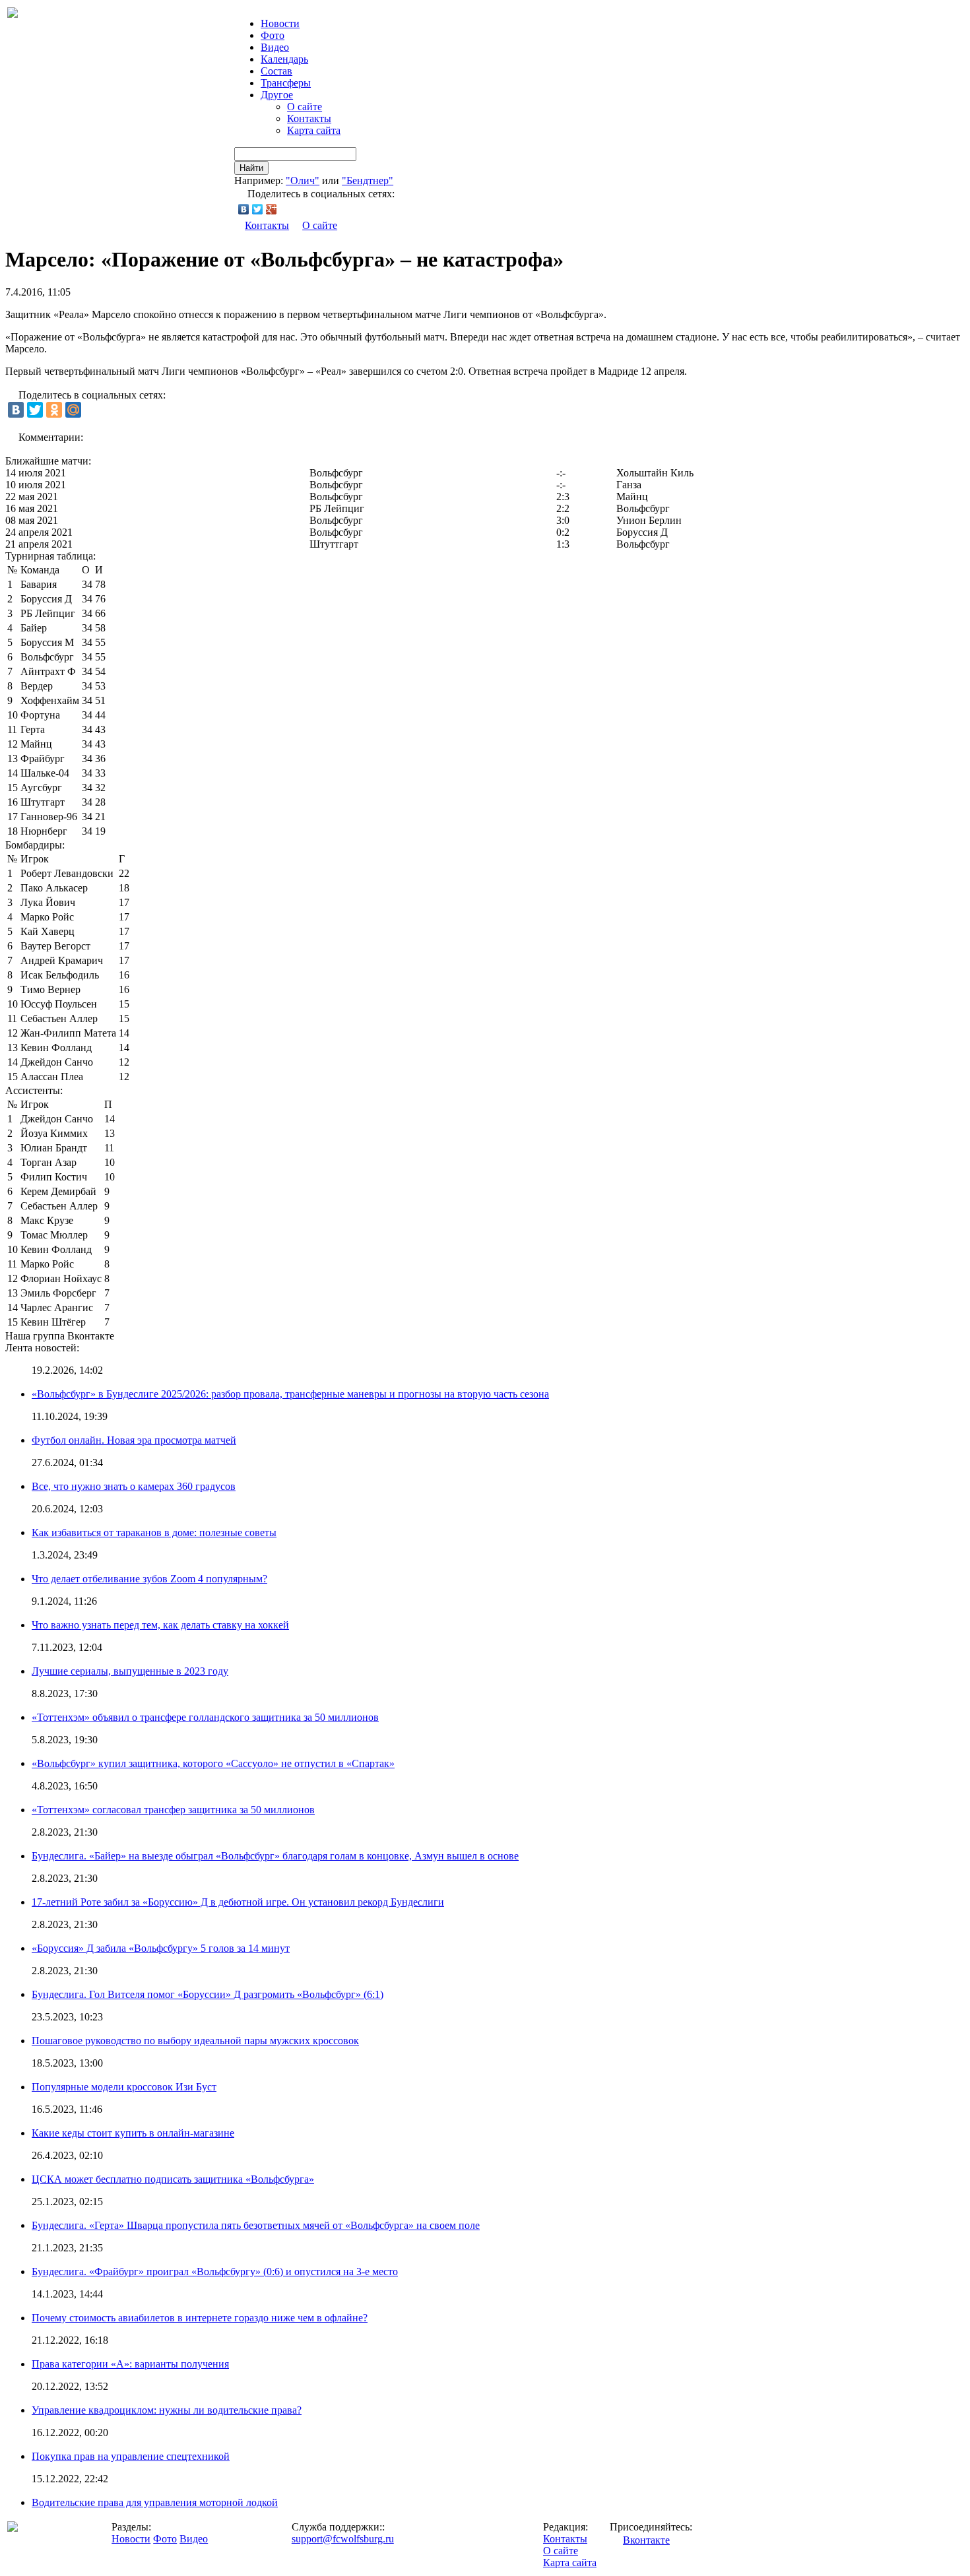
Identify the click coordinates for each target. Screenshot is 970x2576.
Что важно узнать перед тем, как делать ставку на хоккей (160, 1625)
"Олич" (303, 180)
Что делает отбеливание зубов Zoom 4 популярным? (149, 1579)
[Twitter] (258, 209)
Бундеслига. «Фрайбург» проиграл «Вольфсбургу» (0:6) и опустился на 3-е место (215, 2271)
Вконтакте (646, 2540)
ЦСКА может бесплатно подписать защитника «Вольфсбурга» (173, 2179)
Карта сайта (314, 130)
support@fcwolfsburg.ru (343, 2539)
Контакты (309, 118)
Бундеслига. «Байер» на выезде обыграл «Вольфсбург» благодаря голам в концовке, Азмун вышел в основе (275, 1856)
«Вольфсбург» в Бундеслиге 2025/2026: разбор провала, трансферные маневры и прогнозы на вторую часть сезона (290, 1394)
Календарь (284, 59)
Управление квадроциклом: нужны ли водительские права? (167, 2410)
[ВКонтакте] (244, 209)
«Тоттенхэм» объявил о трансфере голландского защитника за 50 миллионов (205, 1717)
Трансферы (286, 83)
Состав (276, 71)
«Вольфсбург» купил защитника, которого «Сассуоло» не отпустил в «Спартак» (213, 1763)
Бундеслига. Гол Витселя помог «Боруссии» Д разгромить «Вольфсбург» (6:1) (208, 1994)
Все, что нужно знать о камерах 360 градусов (134, 1486)
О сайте (305, 107)
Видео (275, 47)
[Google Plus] (272, 209)
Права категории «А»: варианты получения (130, 2364)
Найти (251, 168)
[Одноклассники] (54, 410)
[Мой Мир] (73, 410)
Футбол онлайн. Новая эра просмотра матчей (134, 1440)
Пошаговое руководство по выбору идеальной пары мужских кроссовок (195, 2041)
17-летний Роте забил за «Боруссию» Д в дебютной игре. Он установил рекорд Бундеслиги (238, 1902)
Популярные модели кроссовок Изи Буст (124, 2087)
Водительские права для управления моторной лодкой (155, 2502)
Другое (277, 95)
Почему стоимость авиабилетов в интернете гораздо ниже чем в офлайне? (200, 2318)
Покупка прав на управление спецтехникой (131, 2456)
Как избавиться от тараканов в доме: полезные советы (154, 1532)
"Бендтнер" (368, 180)
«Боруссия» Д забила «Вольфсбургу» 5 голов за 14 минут (161, 1948)
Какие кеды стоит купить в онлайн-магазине (133, 2133)
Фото (273, 35)
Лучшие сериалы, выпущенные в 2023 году (130, 1671)
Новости (131, 2539)
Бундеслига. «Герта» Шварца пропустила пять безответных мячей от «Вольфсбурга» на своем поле (256, 2225)
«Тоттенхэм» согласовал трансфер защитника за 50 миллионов (173, 1810)
